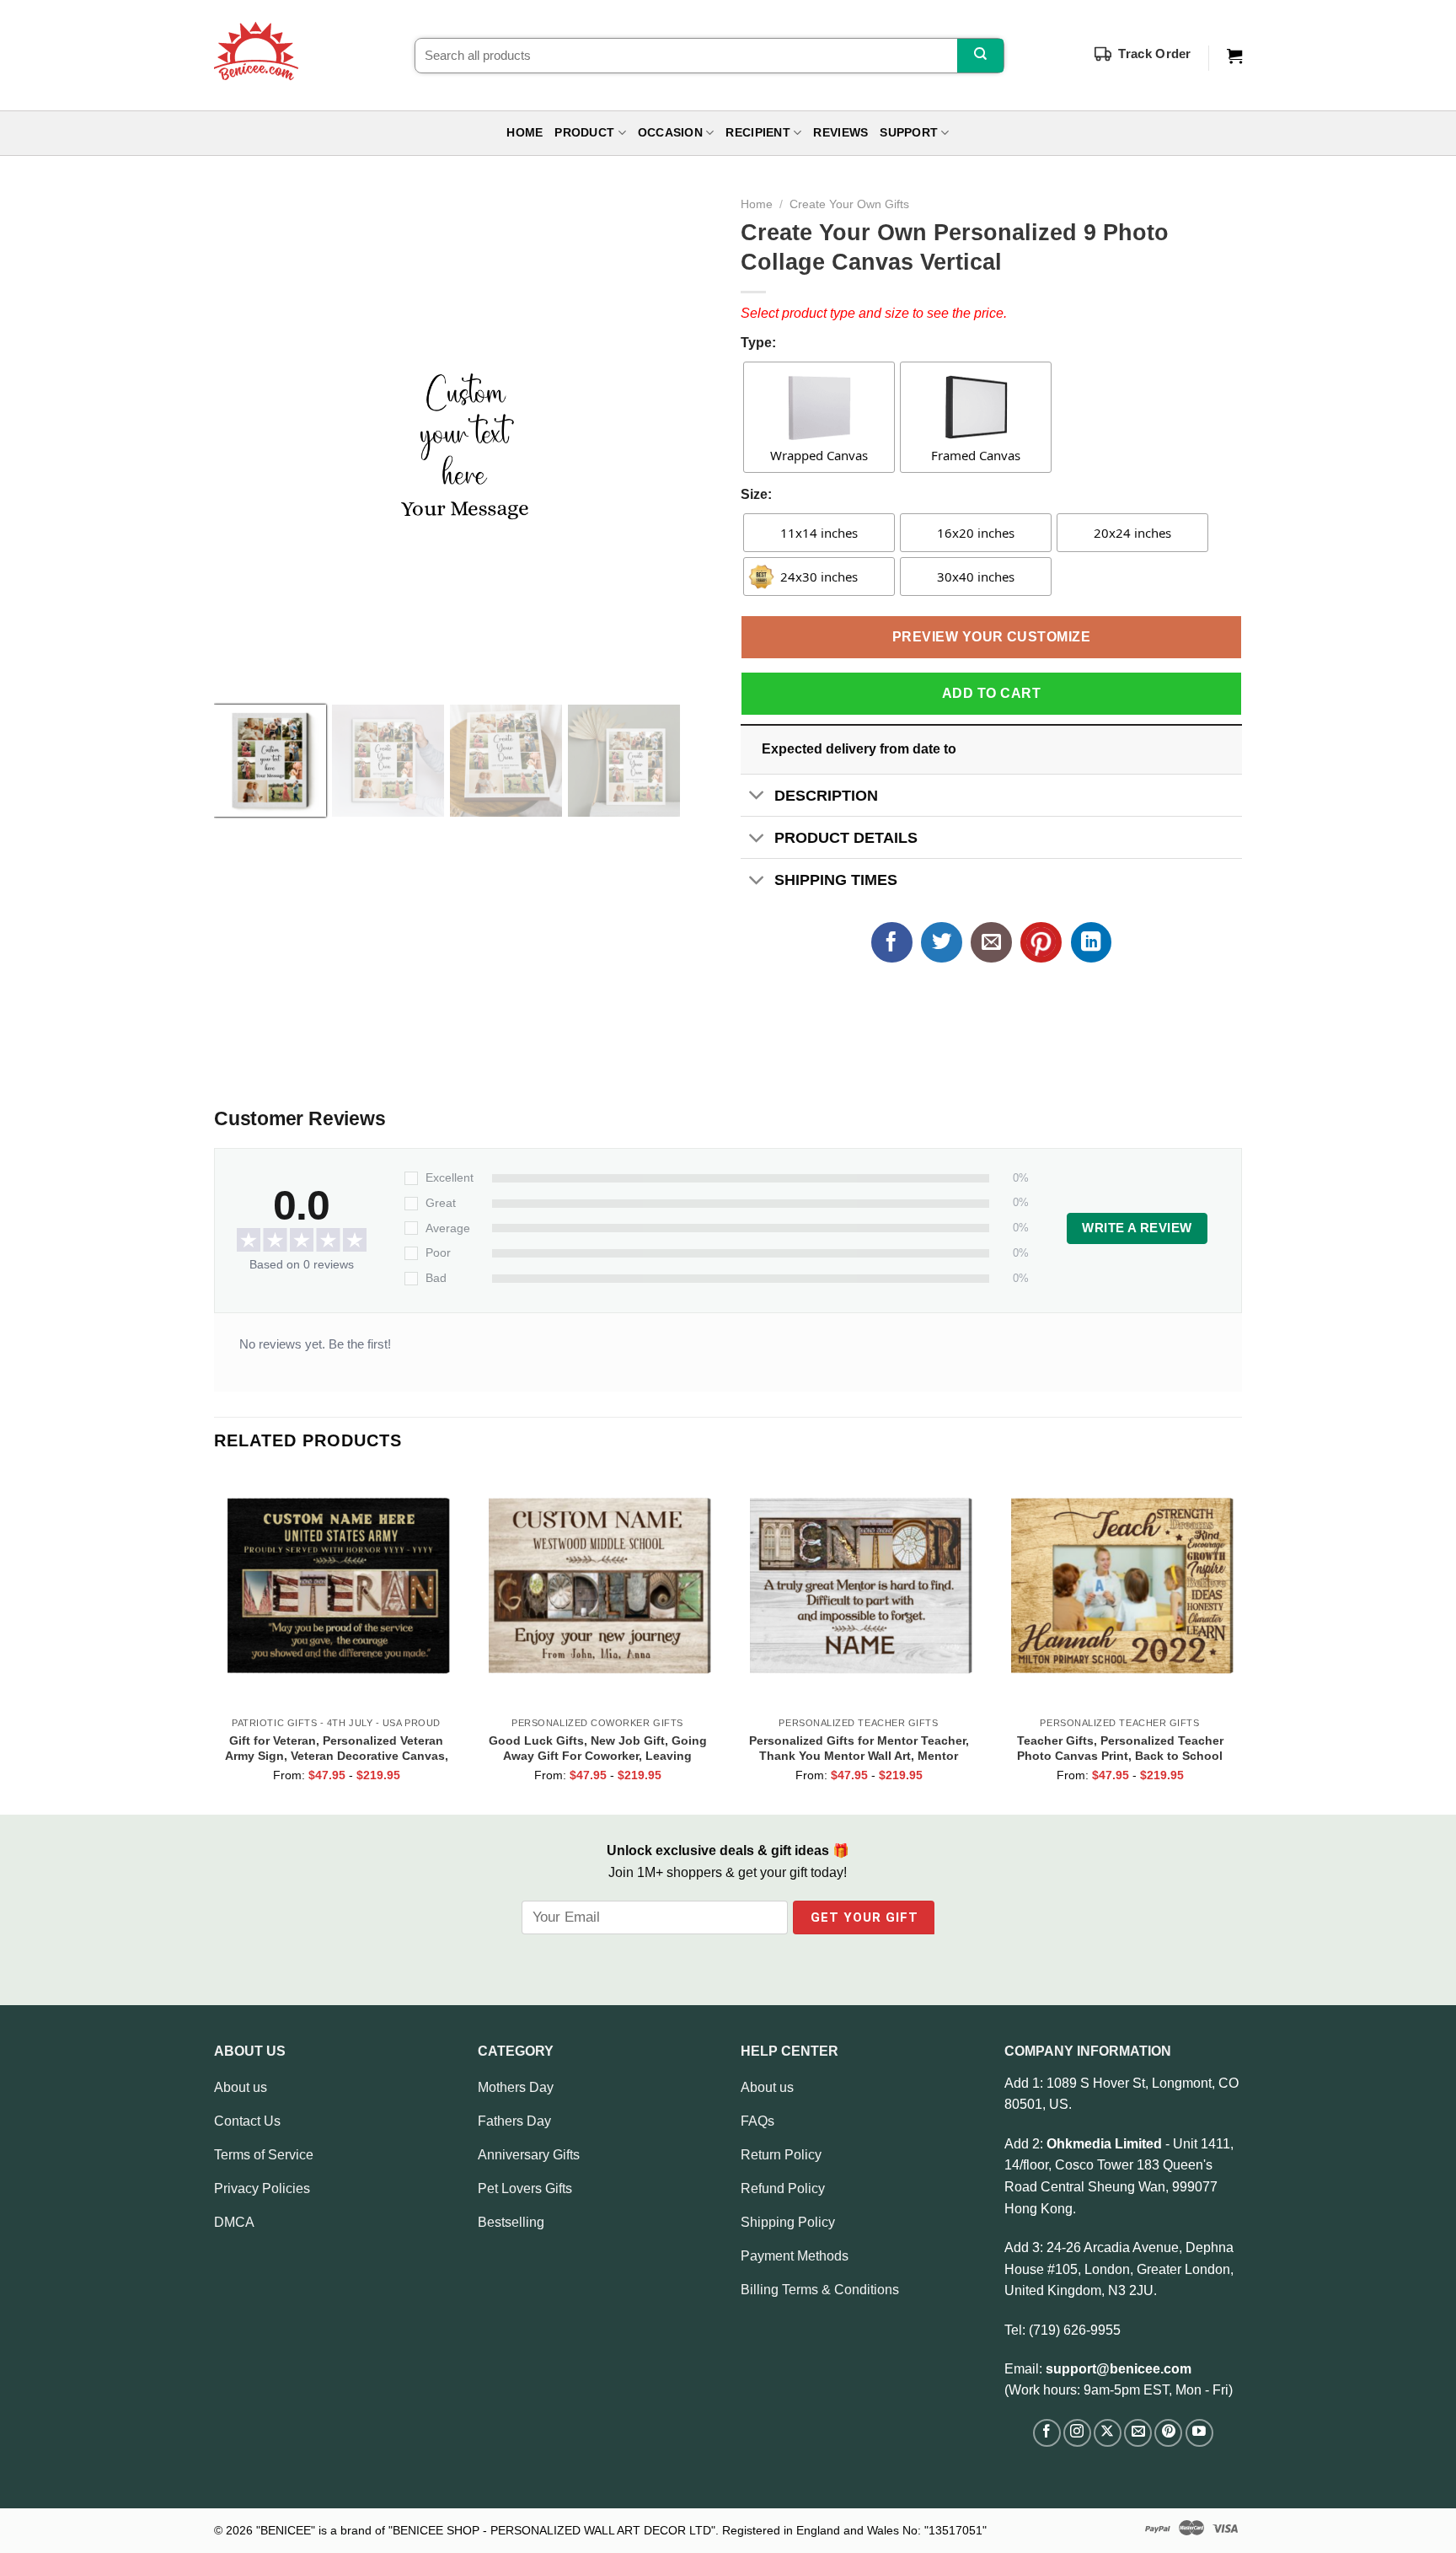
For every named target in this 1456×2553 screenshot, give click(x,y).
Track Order (1154, 54)
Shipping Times (836, 880)
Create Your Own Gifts (849, 204)
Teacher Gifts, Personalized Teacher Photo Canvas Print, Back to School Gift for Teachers (1120, 1748)
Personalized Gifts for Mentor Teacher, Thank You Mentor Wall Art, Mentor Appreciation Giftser (859, 1748)
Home (525, 133)
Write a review (1137, 1228)
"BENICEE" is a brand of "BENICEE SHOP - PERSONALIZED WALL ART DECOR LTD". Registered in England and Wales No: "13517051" (621, 2530)
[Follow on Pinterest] (1168, 2433)
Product (584, 133)
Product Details (846, 838)
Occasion (670, 133)
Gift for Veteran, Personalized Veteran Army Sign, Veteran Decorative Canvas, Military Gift (337, 1748)
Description (826, 796)
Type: (758, 343)
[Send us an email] (1138, 2433)
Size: (756, 494)
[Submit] (980, 56)
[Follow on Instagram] (1077, 2433)
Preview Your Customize (992, 637)
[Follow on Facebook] (1047, 2433)
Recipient (757, 133)
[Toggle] (757, 797)
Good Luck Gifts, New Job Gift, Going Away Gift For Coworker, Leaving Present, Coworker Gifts (598, 1748)
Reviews (840, 133)
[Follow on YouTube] (1199, 2433)
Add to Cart (991, 693)
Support (909, 133)
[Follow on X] (1108, 2433)
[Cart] (1234, 56)
